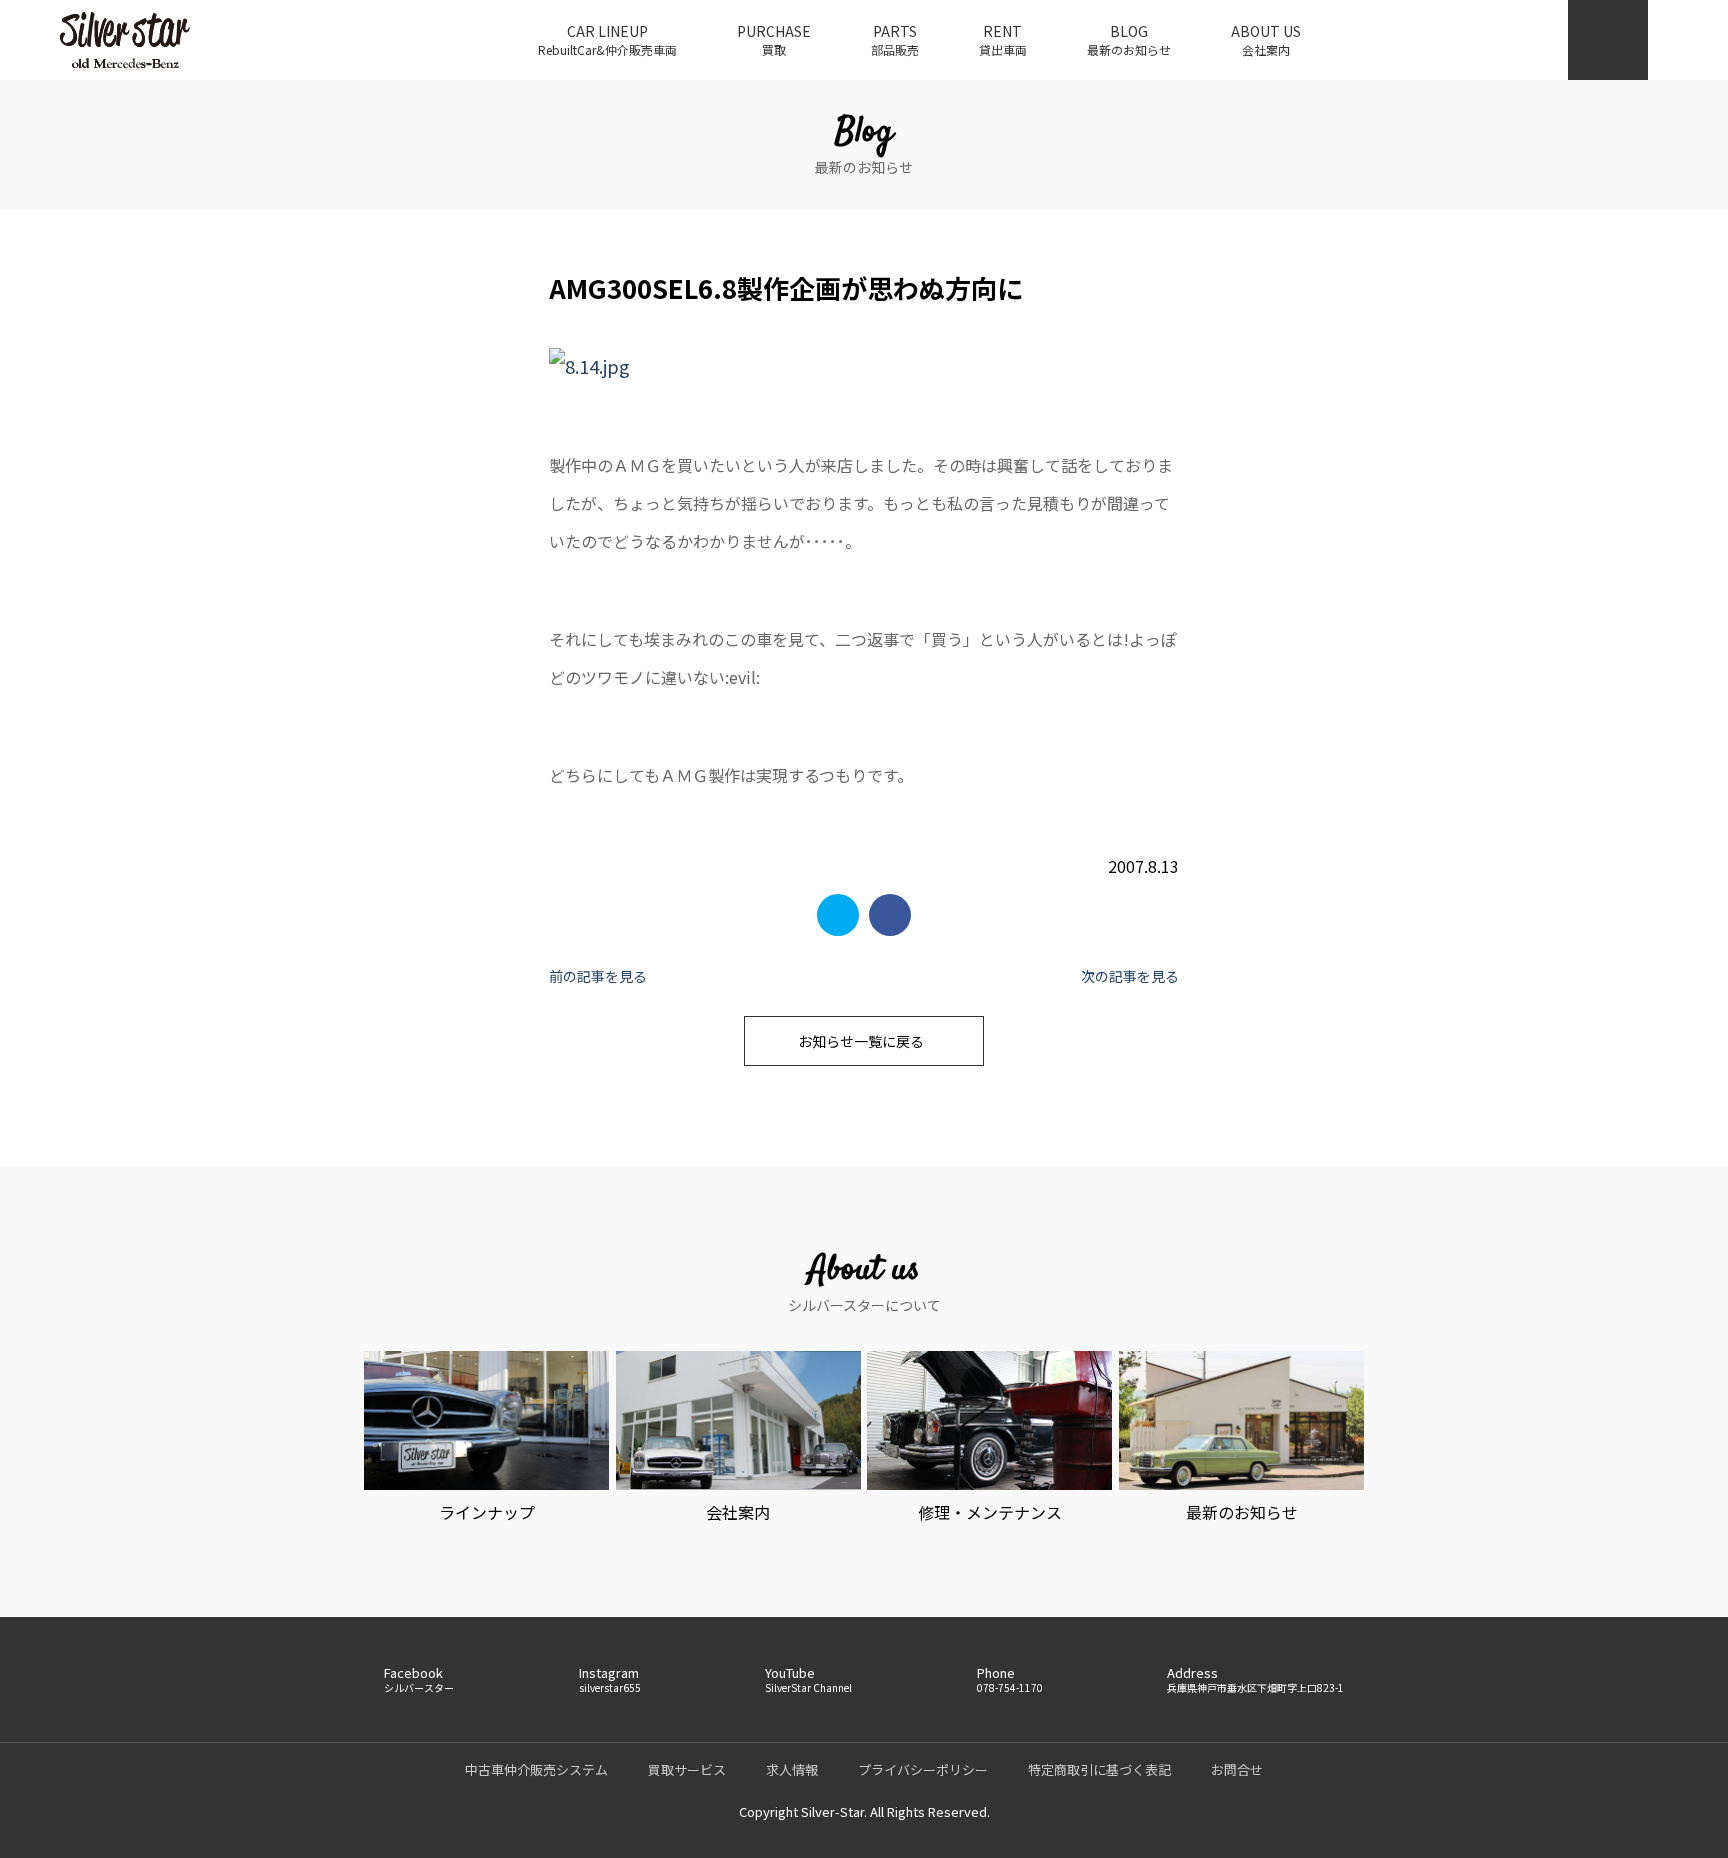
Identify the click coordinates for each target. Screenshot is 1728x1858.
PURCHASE (774, 39)
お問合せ (1237, 1769)
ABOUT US (1266, 39)
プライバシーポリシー (923, 1769)
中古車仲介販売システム (536, 1769)
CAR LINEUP (607, 39)
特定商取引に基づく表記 (1099, 1769)
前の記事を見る (598, 976)
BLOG (1129, 39)
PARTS (895, 39)
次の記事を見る (1130, 976)
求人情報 (792, 1769)
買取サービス (687, 1769)
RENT (1003, 39)
